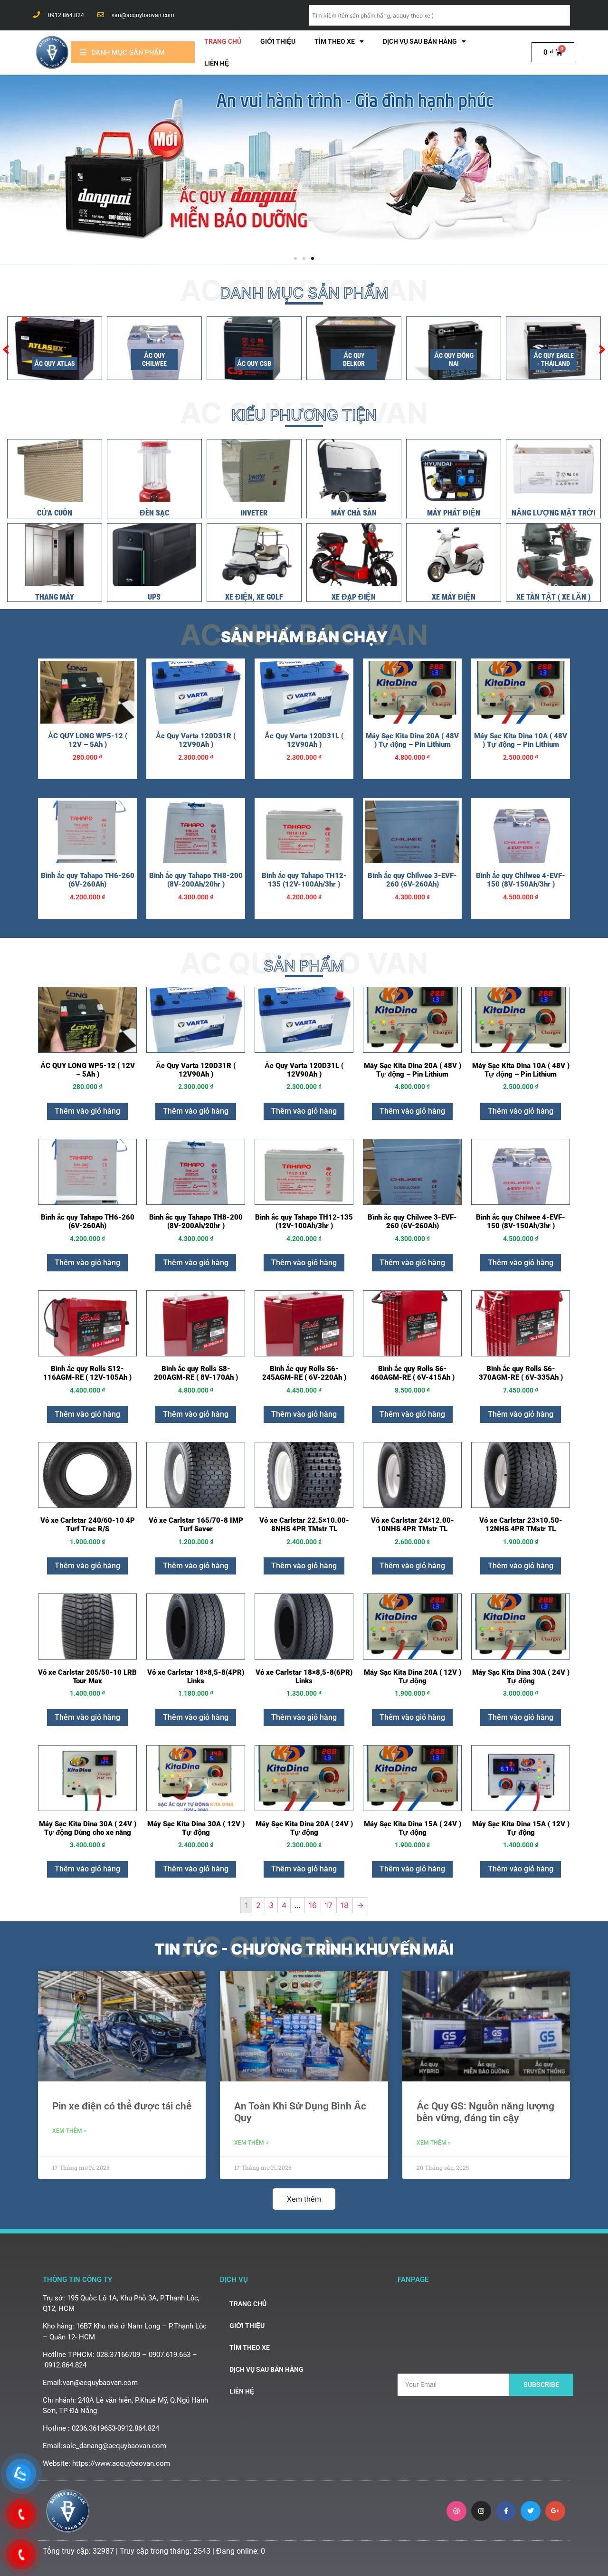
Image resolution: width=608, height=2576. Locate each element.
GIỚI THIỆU (278, 41)
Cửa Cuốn (55, 513)
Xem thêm (304, 2199)
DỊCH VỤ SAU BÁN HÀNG (420, 41)
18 (345, 1905)
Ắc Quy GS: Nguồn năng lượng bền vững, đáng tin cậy (485, 2112)
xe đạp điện (354, 597)
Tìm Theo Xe (335, 41)
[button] (295, 258)
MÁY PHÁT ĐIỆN (454, 513)
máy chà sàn (354, 513)
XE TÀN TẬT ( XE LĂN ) (553, 597)
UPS (154, 597)
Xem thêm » (69, 2131)
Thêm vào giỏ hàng (87, 1111)
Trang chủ (223, 41)
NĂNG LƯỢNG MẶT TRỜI (553, 513)
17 (329, 1905)
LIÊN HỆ (217, 63)
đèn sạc (154, 513)
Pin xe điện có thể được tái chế (122, 2106)
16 (313, 1905)
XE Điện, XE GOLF (254, 597)
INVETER (254, 513)
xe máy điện (454, 597)
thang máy (55, 597)
